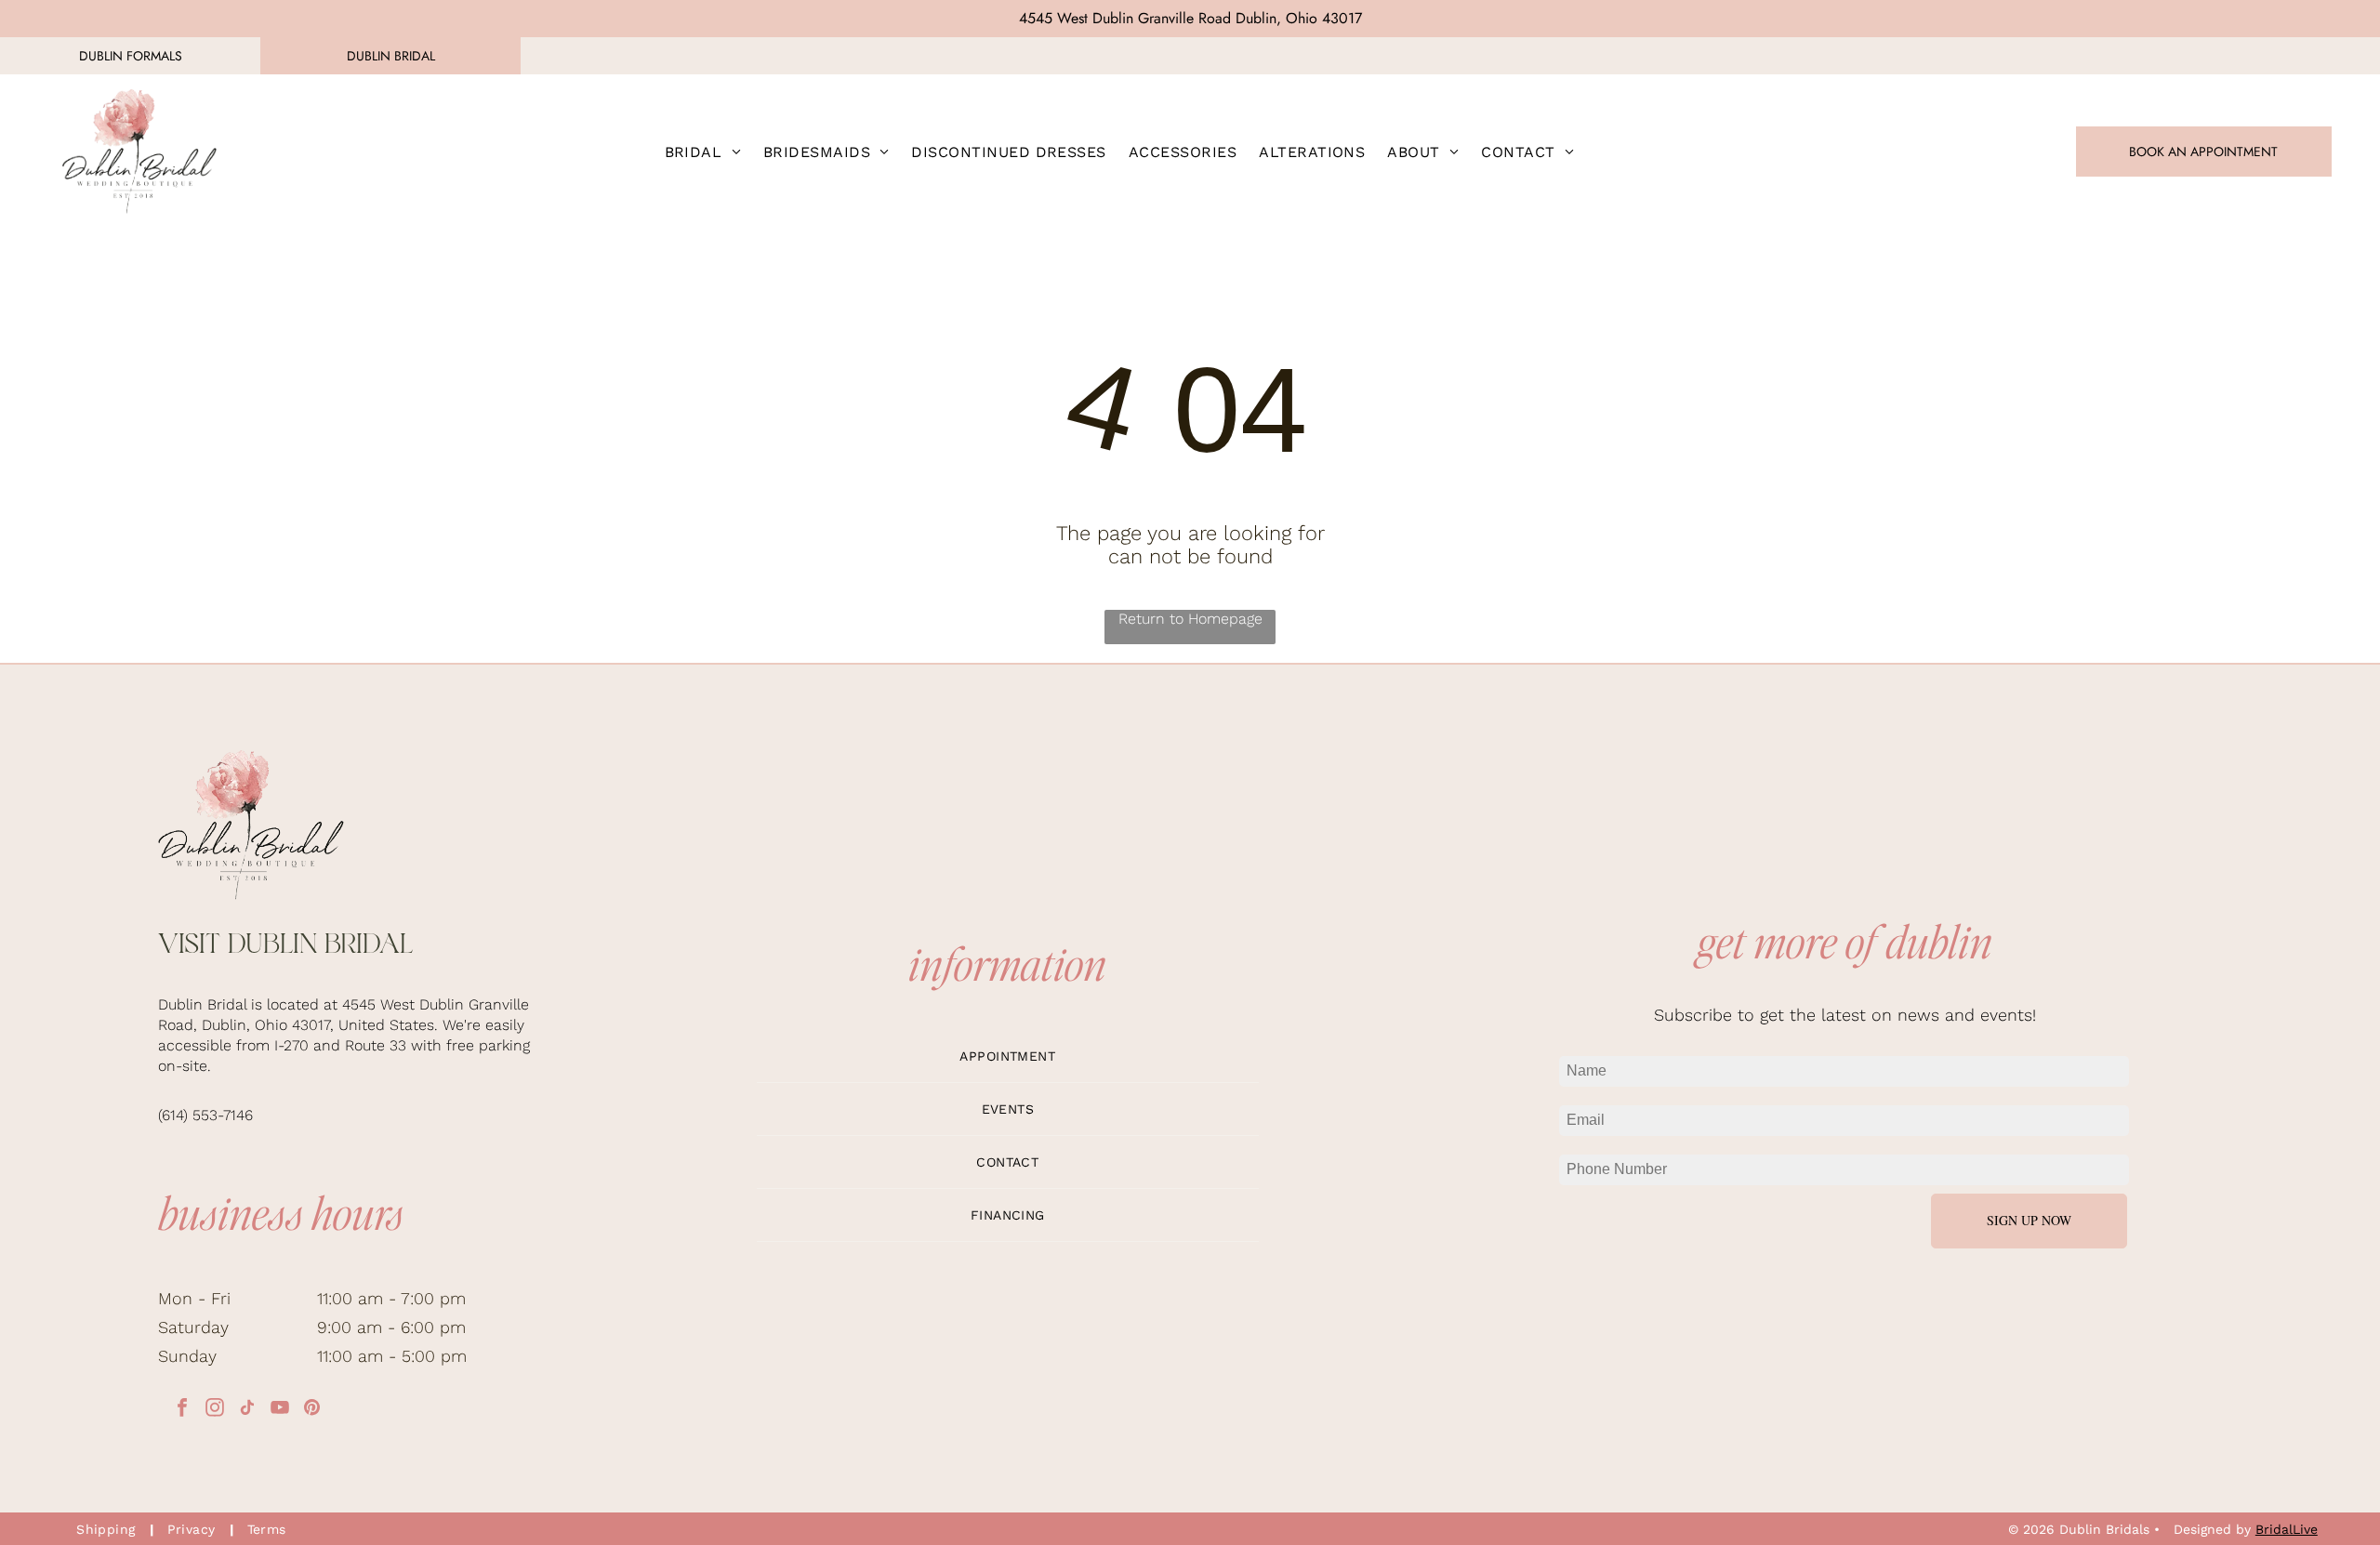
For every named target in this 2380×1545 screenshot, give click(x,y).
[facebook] (182, 1410)
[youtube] (280, 1410)
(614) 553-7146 (205, 1115)
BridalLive (2287, 1529)
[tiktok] (247, 1410)
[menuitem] (703, 152)
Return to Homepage (1190, 619)
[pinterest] (312, 1410)
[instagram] (215, 1410)
